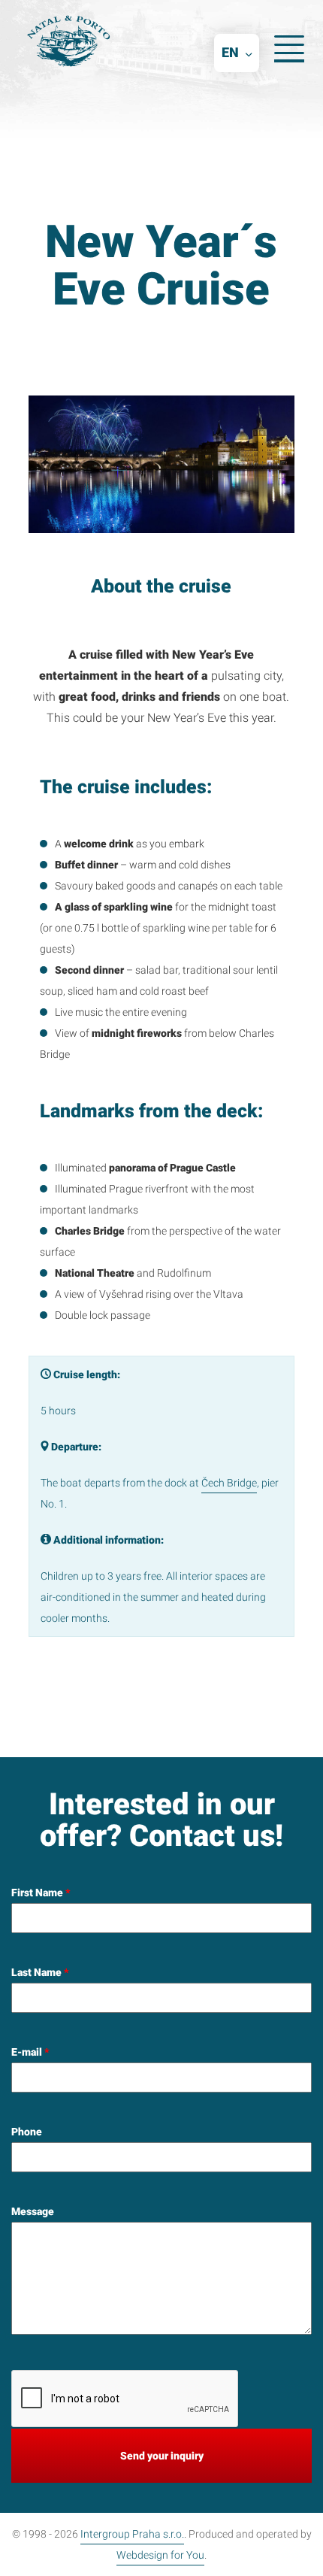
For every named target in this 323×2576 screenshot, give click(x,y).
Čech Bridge (229, 1483)
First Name (41, 1893)
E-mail (30, 2052)
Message (33, 2211)
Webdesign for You (160, 2555)
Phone (27, 2132)
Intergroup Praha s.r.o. (132, 2534)
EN (230, 52)
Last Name (40, 1972)
